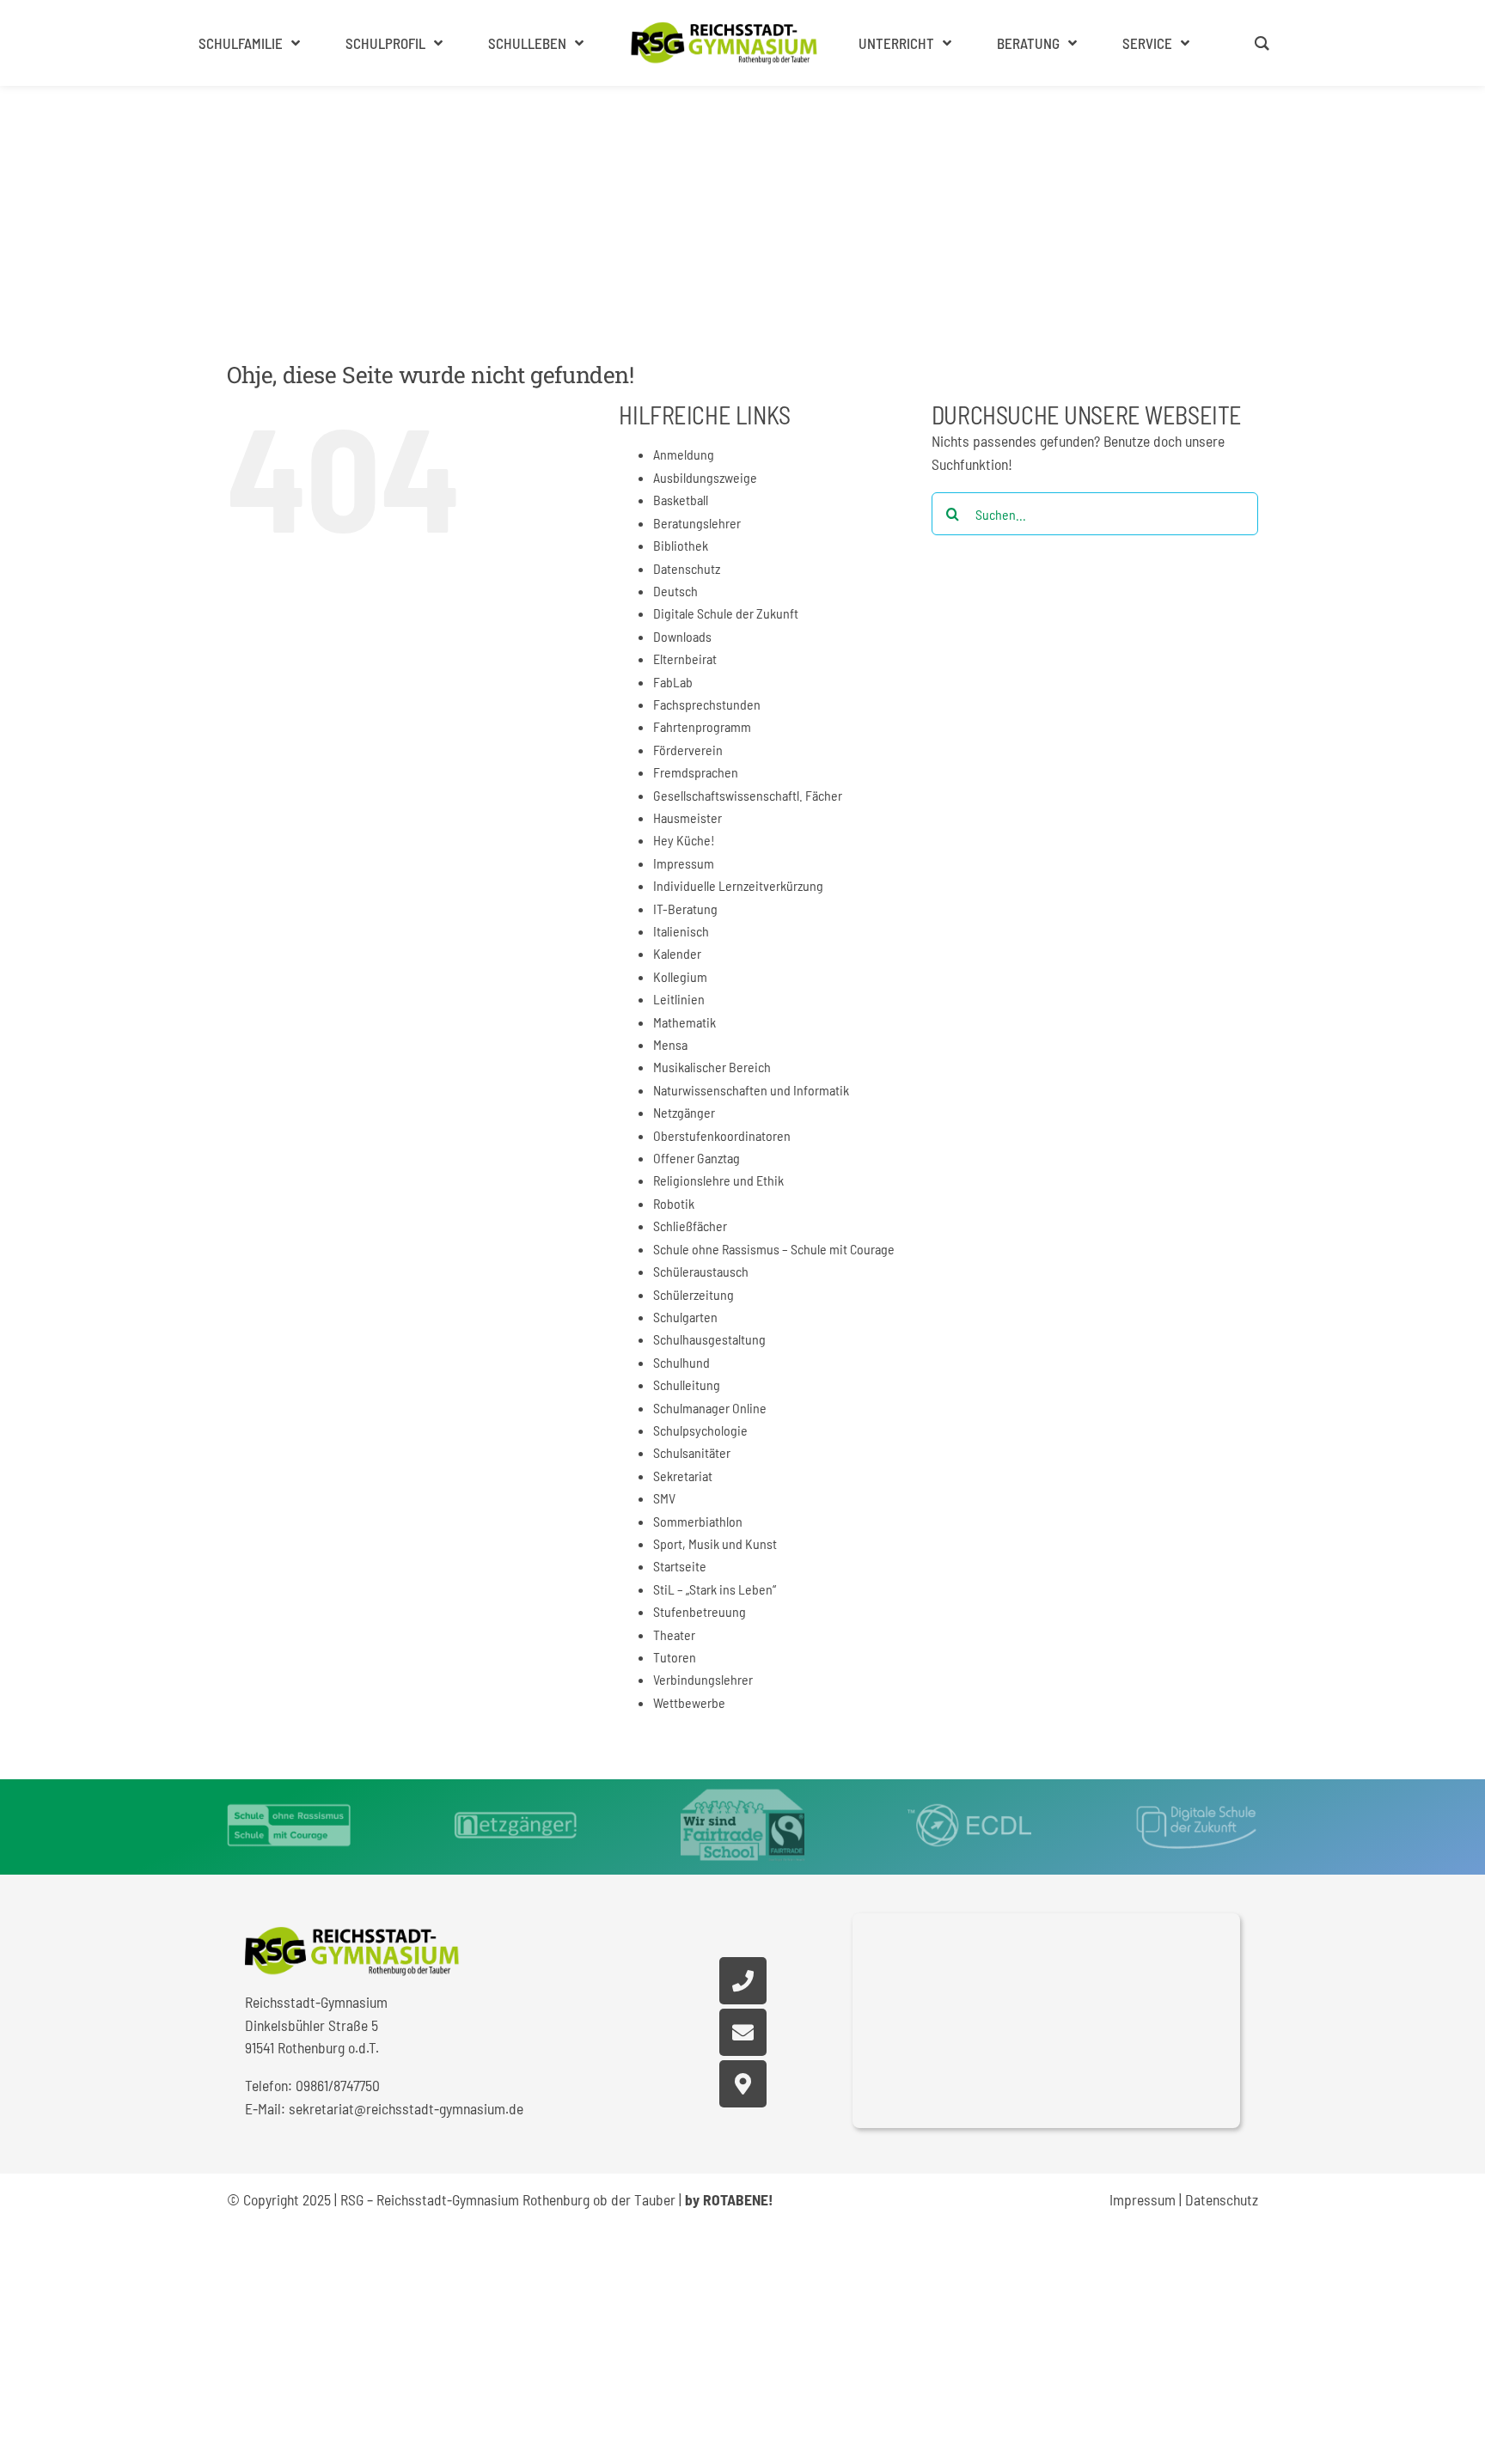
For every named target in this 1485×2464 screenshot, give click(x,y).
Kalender (677, 953)
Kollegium (680, 976)
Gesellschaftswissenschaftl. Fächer (748, 795)
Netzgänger (684, 1112)
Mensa (670, 1044)
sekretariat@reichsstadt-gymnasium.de (406, 2108)
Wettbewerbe (689, 1702)
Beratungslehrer (697, 523)
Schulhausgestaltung (709, 1339)
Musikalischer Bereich (712, 1067)
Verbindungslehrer (703, 1679)
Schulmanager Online (710, 1408)
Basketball (681, 500)
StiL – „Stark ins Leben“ (715, 1589)
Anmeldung (684, 454)
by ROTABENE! (729, 2199)
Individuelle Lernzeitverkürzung (738, 885)
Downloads (682, 636)
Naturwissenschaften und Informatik (751, 1090)
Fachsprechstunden (707, 704)
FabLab (673, 682)
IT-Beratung (685, 909)
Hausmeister (687, 817)
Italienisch (681, 931)
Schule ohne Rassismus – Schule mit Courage (774, 1249)
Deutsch (675, 591)
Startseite (680, 1566)
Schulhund (681, 1362)
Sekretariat (683, 1476)
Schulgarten (685, 1317)
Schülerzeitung (694, 1294)
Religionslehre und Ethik (718, 1180)
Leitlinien (679, 999)
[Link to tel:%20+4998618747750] (743, 1981)
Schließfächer (690, 1226)
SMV (664, 1498)
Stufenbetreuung (700, 1611)
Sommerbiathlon (698, 1521)
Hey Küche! (684, 840)
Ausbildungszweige (705, 477)
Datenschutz (687, 568)
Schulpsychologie (700, 1430)
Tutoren (675, 1657)
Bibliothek (681, 545)
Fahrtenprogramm (702, 726)
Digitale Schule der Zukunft (726, 613)
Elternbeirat (685, 659)
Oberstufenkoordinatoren (722, 1135)
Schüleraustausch (701, 1271)
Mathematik (684, 1022)
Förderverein (688, 750)
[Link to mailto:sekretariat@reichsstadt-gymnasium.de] (743, 2032)
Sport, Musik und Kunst (715, 1543)
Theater (674, 1635)
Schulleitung (687, 1384)
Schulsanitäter (692, 1452)
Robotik (674, 1203)
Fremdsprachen (696, 772)
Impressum (684, 863)
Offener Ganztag (697, 1158)
